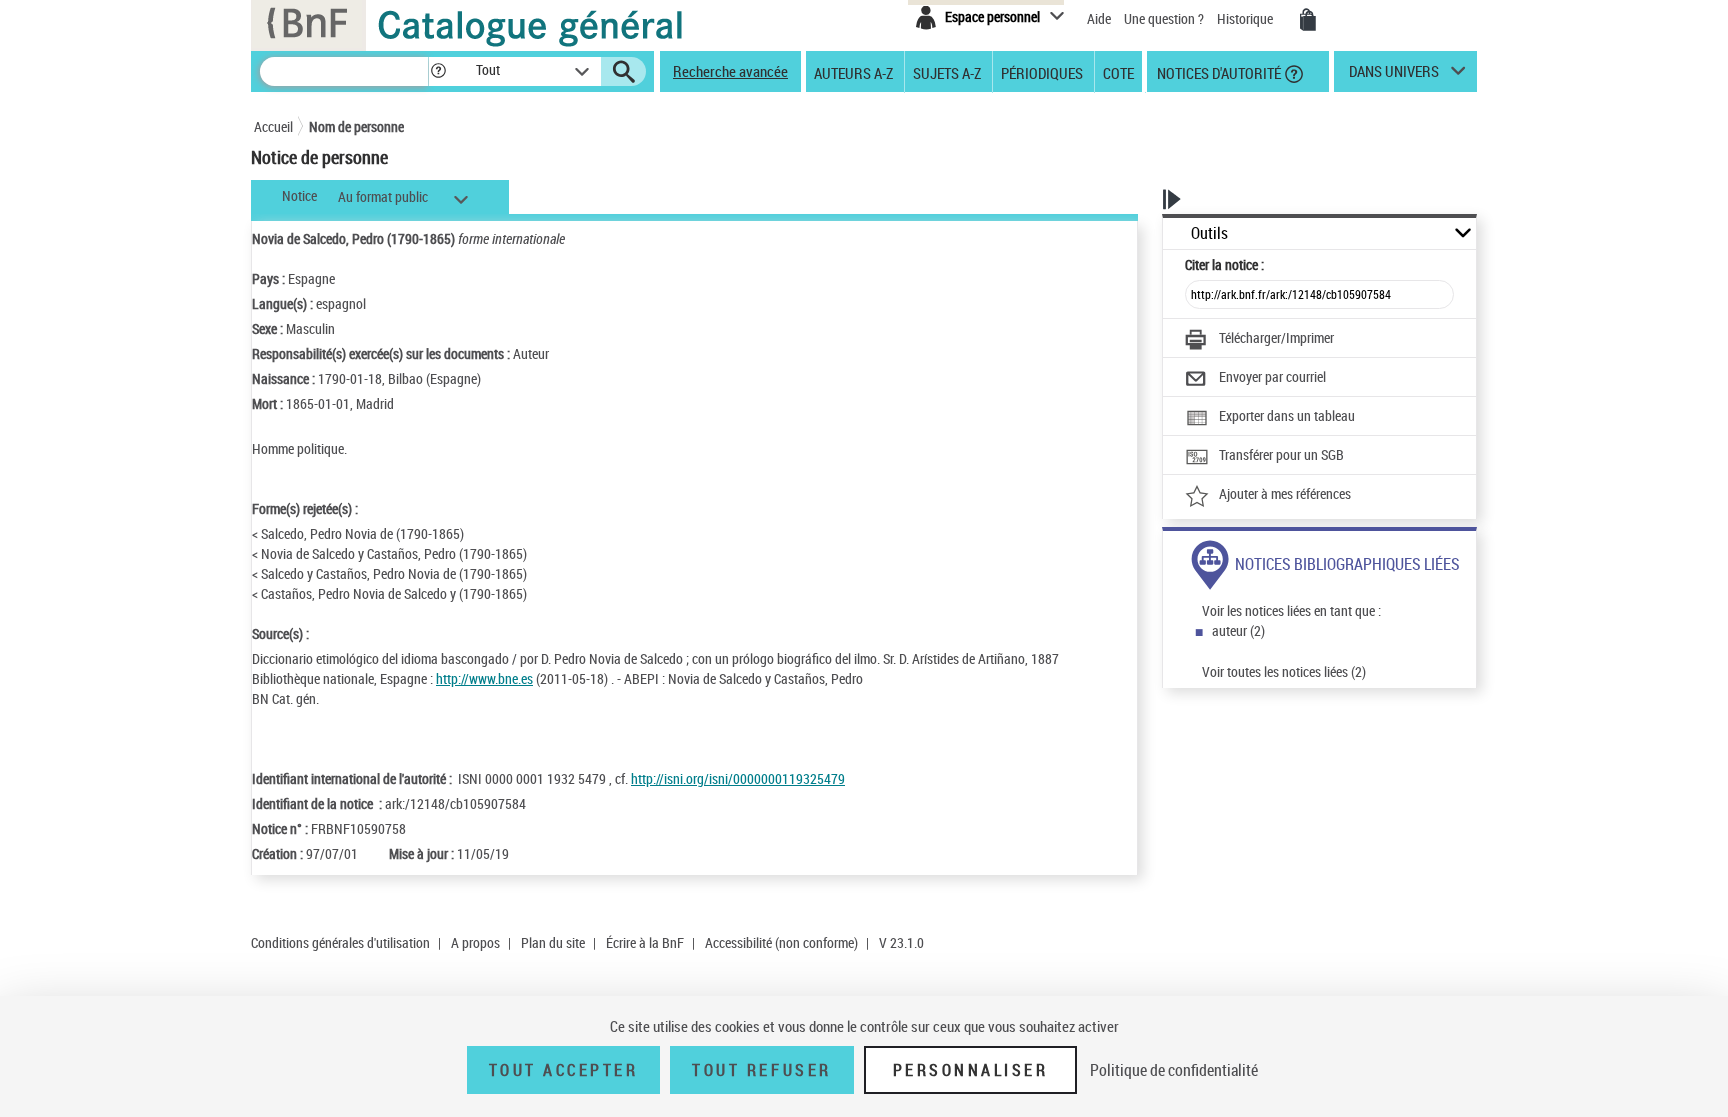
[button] (438, 71)
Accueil (273, 126)
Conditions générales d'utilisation (340, 942)
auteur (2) (1238, 630)
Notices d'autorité (1217, 72)
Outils (1209, 233)
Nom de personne (356, 126)
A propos (475, 942)
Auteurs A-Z (853, 72)
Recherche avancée (730, 71)
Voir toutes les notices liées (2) (1284, 671)
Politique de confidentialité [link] (1174, 1070)
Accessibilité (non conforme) (781, 942)
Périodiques (1042, 72)
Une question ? (1165, 18)
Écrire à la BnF (645, 942)
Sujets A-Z (947, 72)
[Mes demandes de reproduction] (1308, 20)
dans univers (1394, 76)
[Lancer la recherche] (624, 72)
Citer (1224, 264)
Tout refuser (761, 1070)
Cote (1118, 72)
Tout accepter (564, 1070)
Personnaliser (971, 1070)
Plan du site (553, 942)
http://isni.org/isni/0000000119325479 (738, 778)
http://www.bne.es (484, 678)
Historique (1246, 18)
